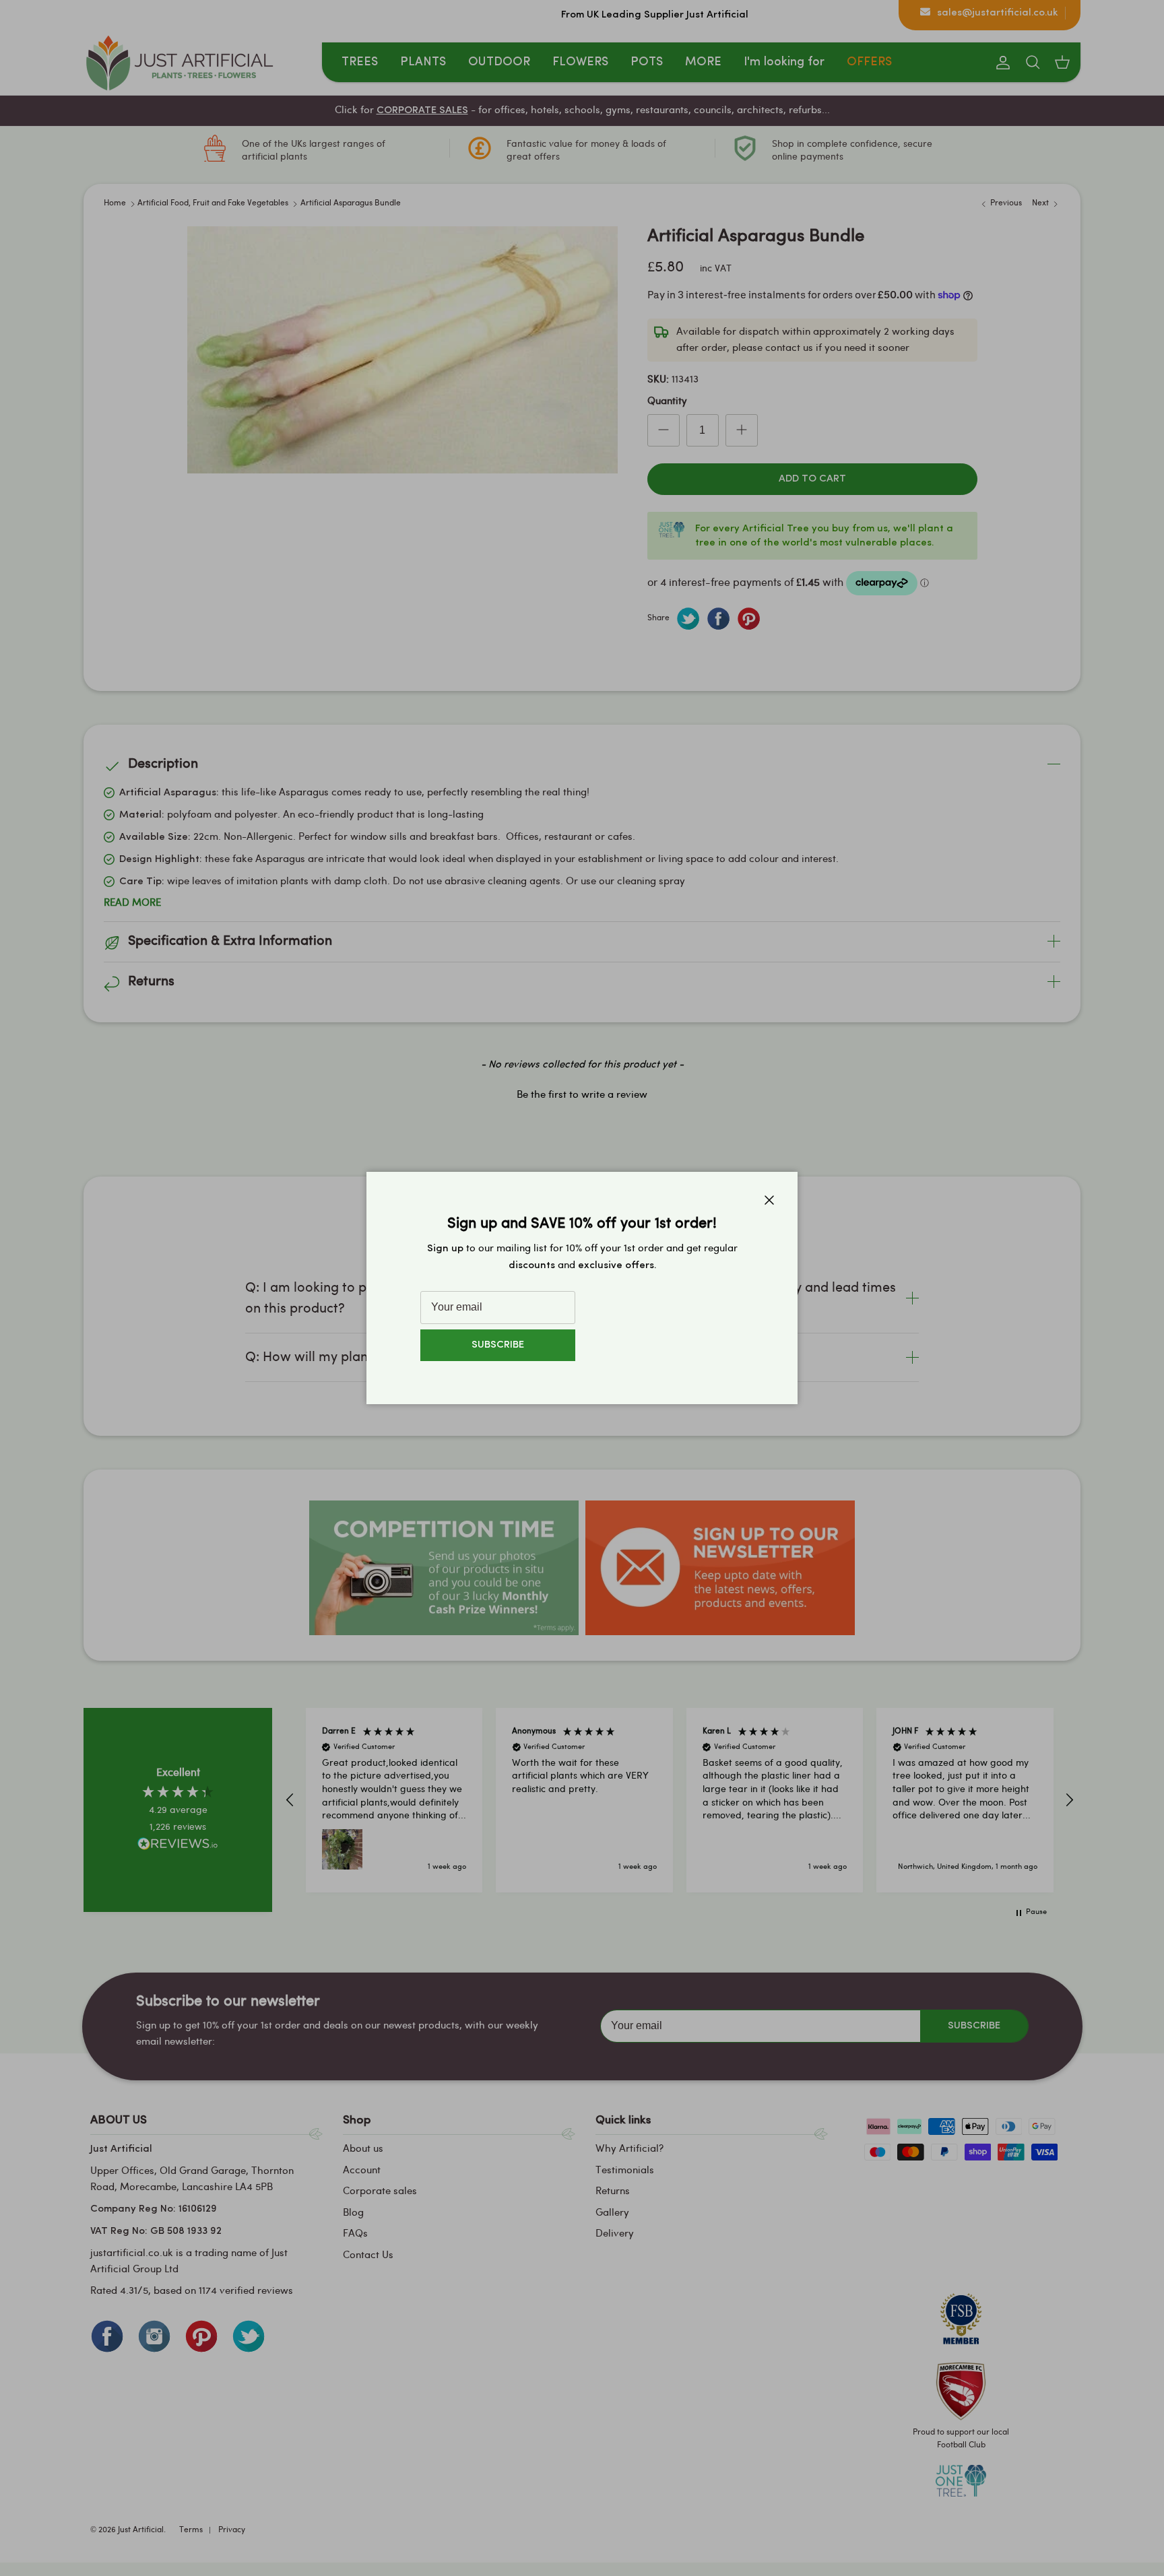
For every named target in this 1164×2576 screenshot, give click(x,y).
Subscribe (498, 1345)
